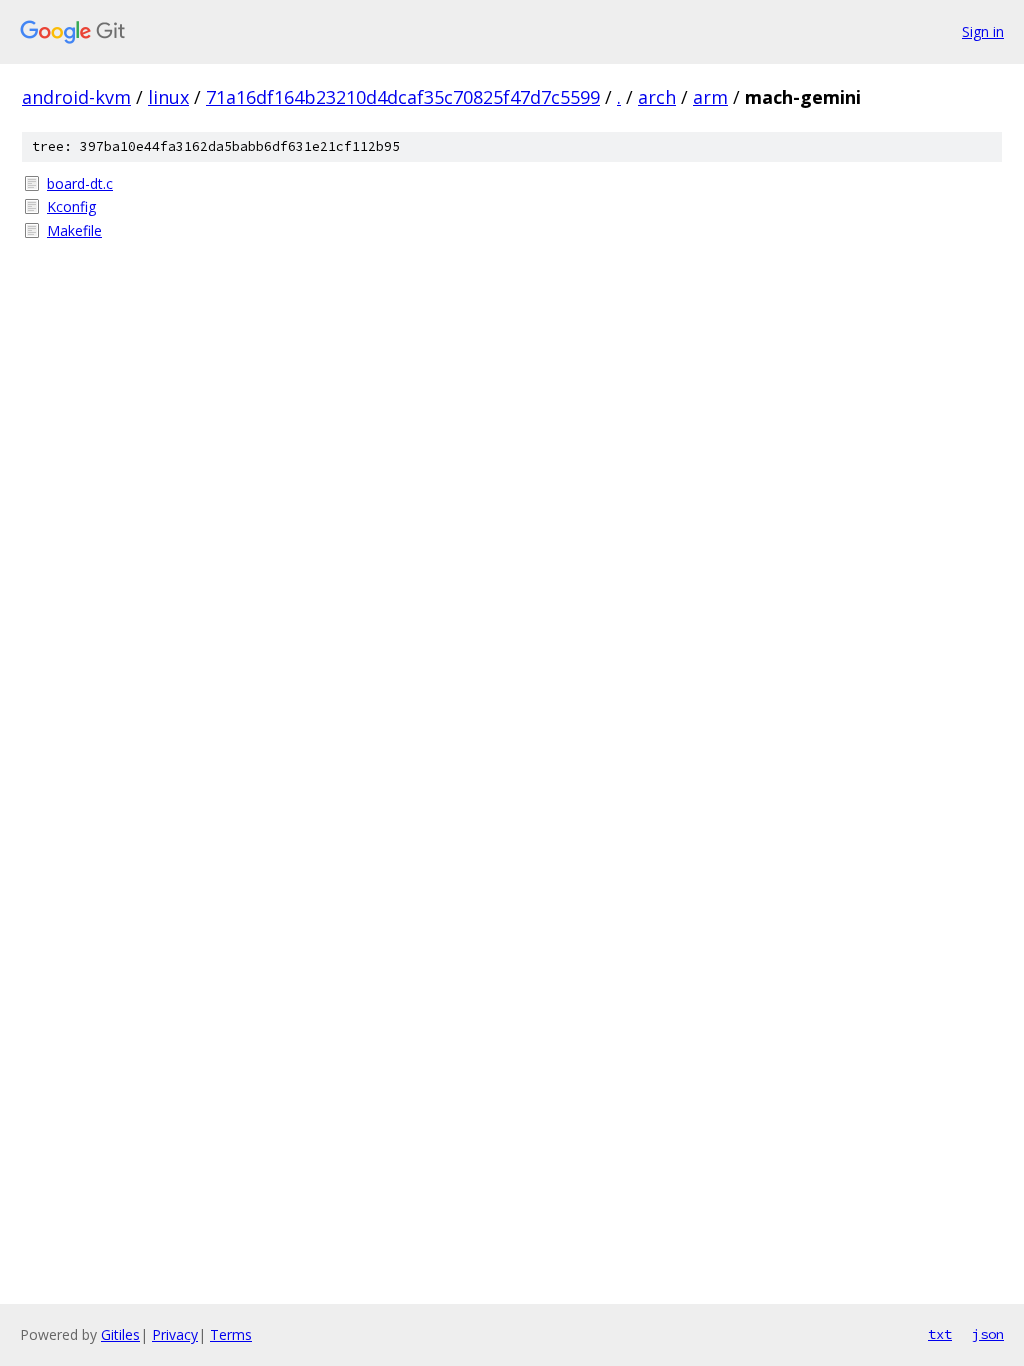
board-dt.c (80, 183)
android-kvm (76, 97)
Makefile (74, 230)
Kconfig (71, 206)
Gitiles (120, 1334)
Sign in (983, 31)
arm (710, 97)
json (988, 1334)
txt (940, 1334)
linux (168, 97)
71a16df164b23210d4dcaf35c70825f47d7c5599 (403, 97)
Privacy (175, 1334)
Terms (231, 1334)
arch (657, 97)
